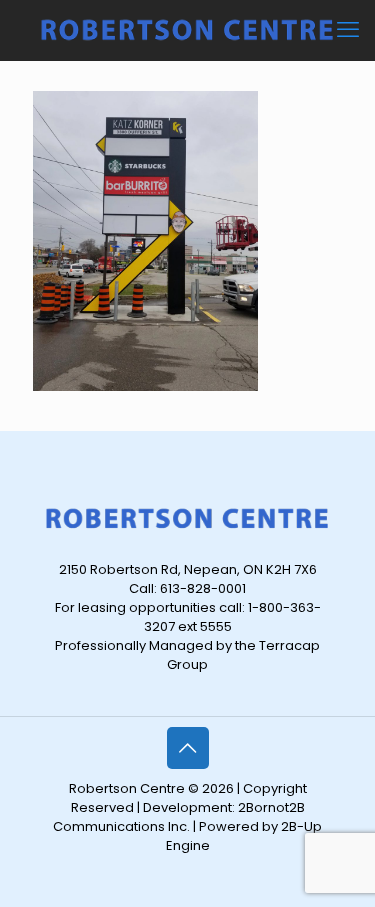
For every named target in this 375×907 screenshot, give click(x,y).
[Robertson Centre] (187, 30)
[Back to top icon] (188, 748)
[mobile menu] (348, 30)
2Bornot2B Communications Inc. (179, 817)
